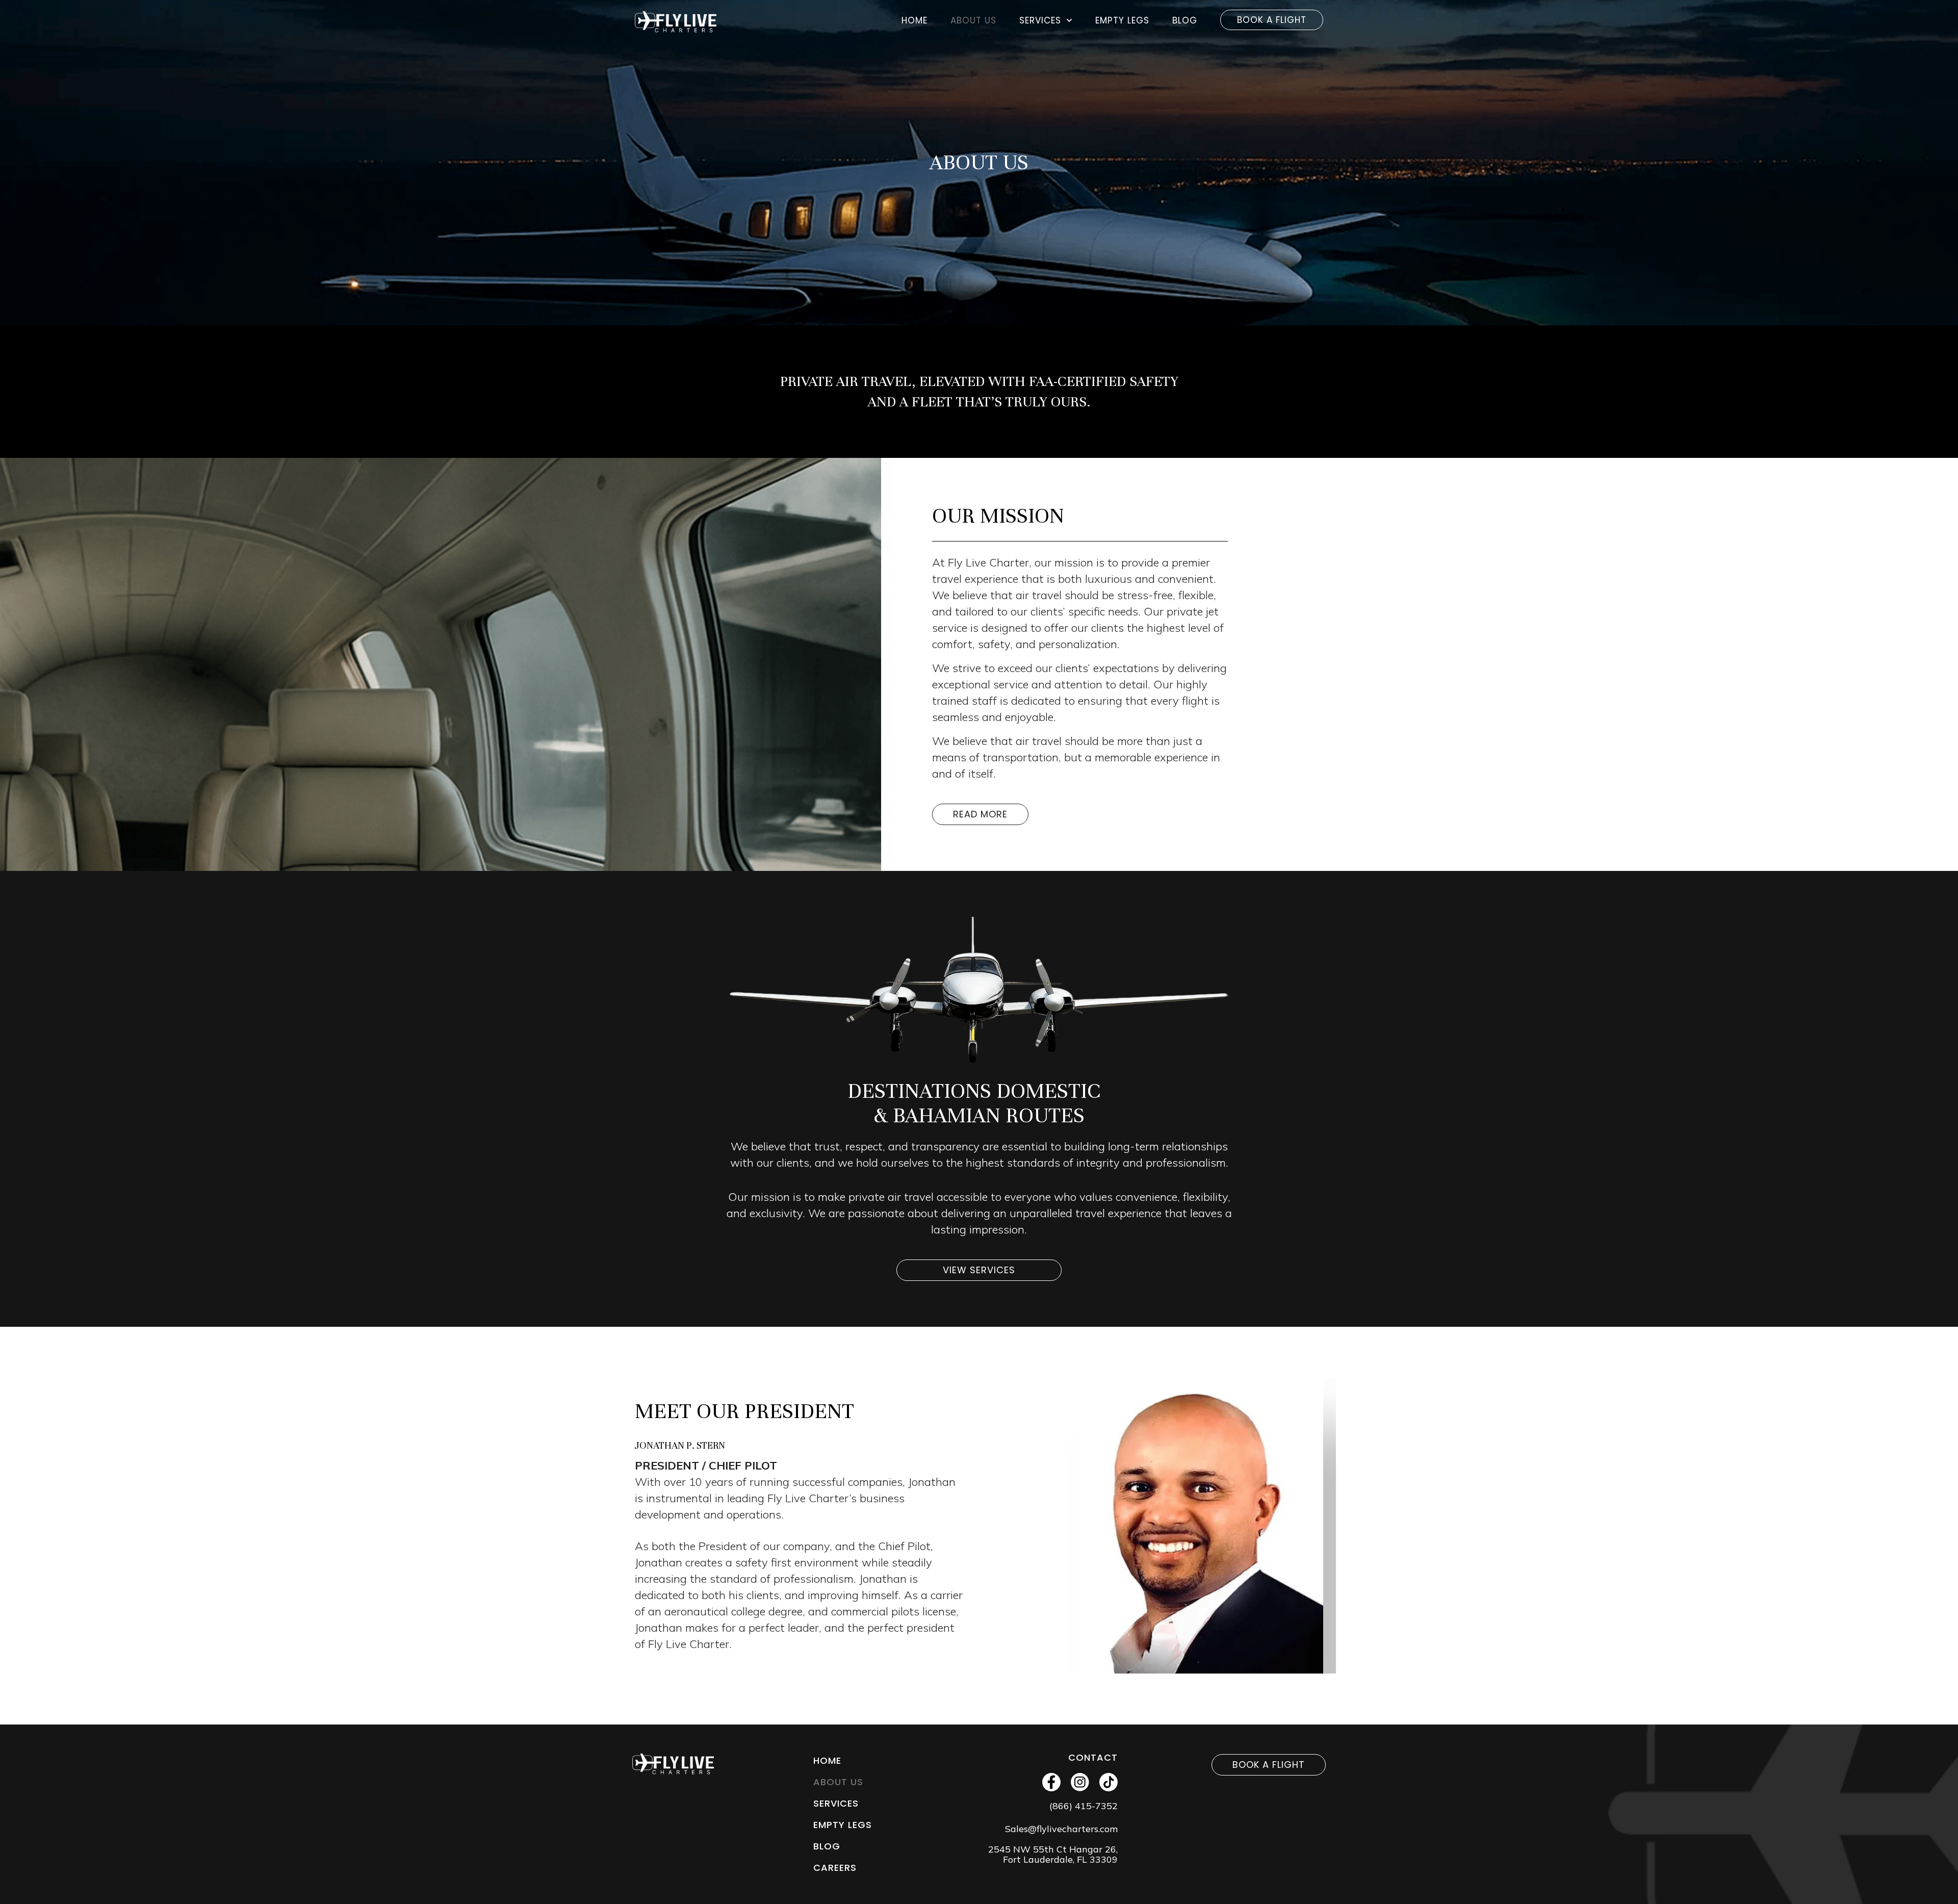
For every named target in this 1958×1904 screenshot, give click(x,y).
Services (1040, 20)
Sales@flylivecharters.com (1061, 1829)
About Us (973, 20)
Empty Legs (1122, 20)
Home (914, 20)
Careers (835, 1868)
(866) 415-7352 (1084, 1806)
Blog (1185, 20)
